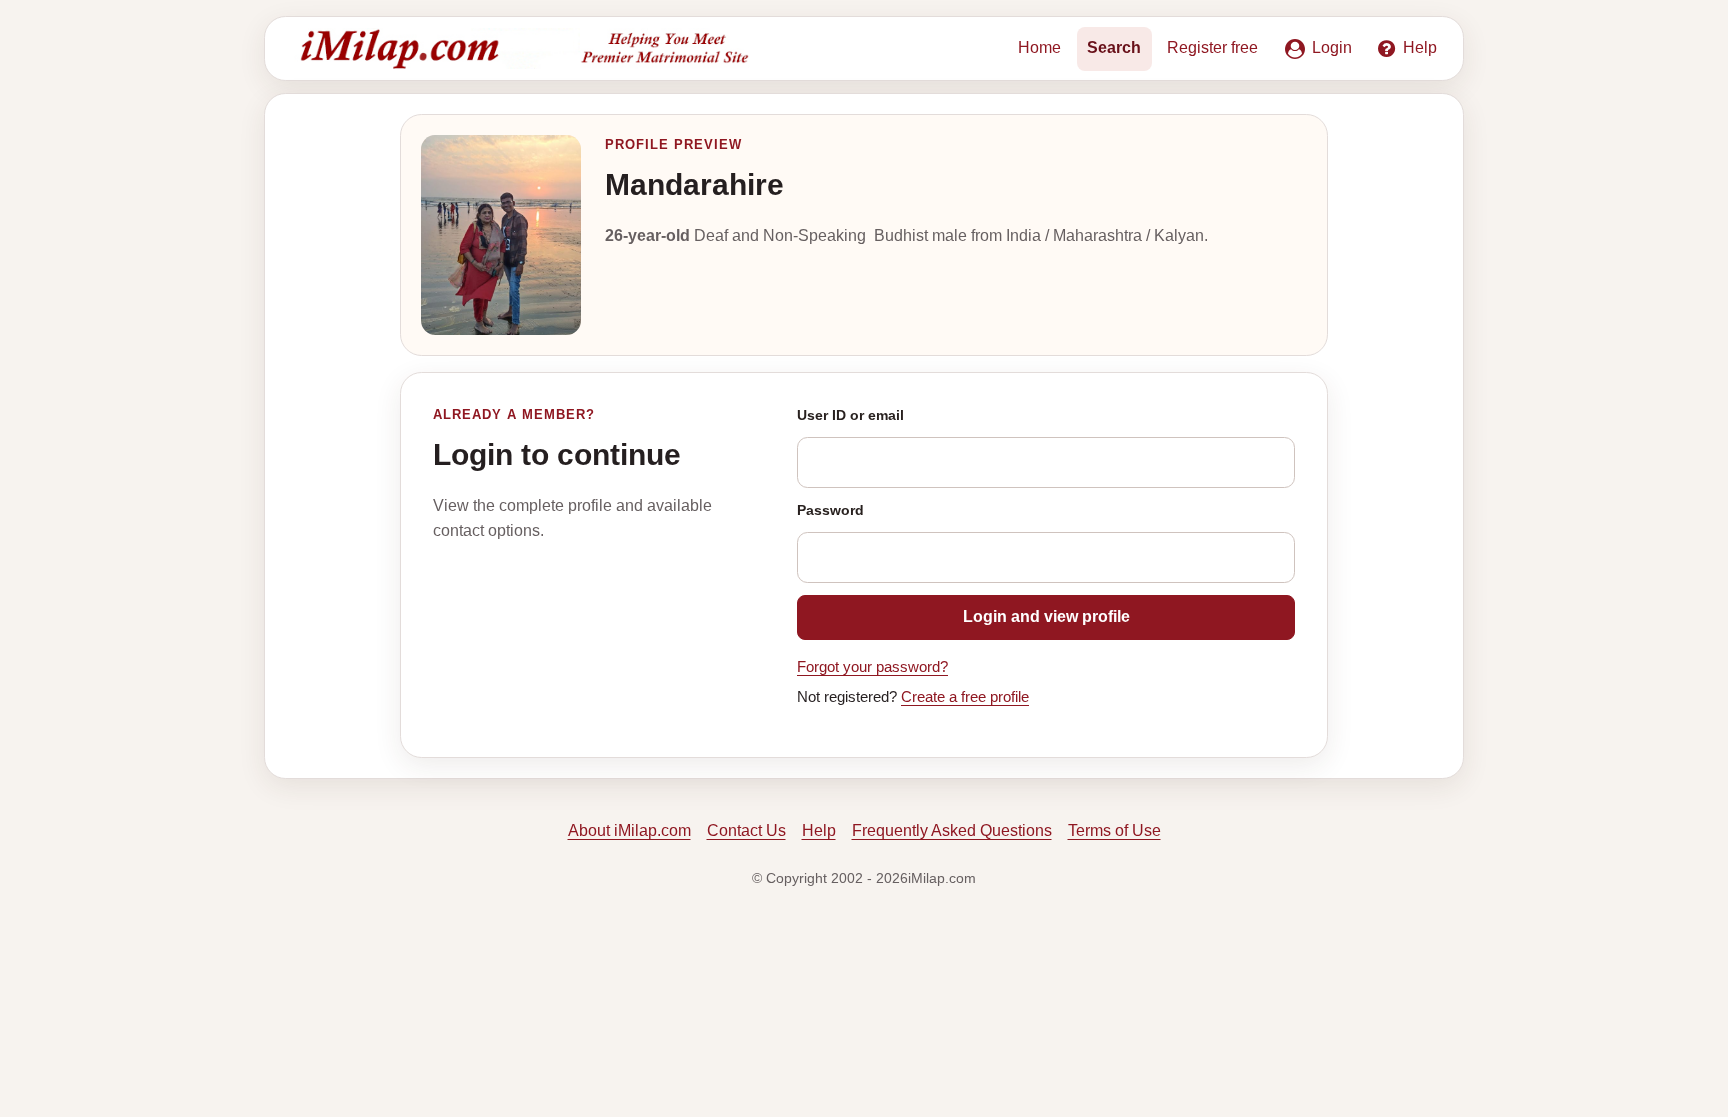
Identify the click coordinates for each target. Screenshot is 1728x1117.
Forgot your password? (872, 667)
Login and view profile (1046, 616)
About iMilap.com (629, 830)
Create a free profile (965, 697)
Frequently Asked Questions (952, 830)
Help (819, 830)
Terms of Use (1114, 830)
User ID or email (850, 415)
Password (830, 510)
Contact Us (746, 830)
